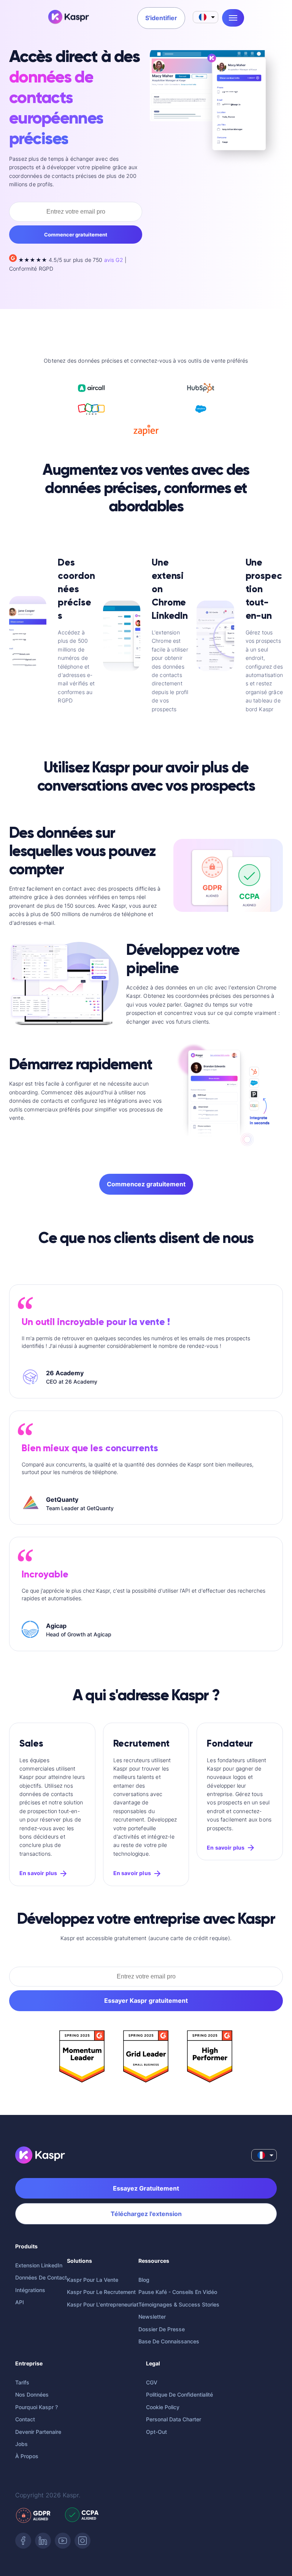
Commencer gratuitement (76, 235)
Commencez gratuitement (146, 1184)
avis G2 (114, 260)
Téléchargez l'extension (146, 2214)
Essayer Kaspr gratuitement (146, 2001)
